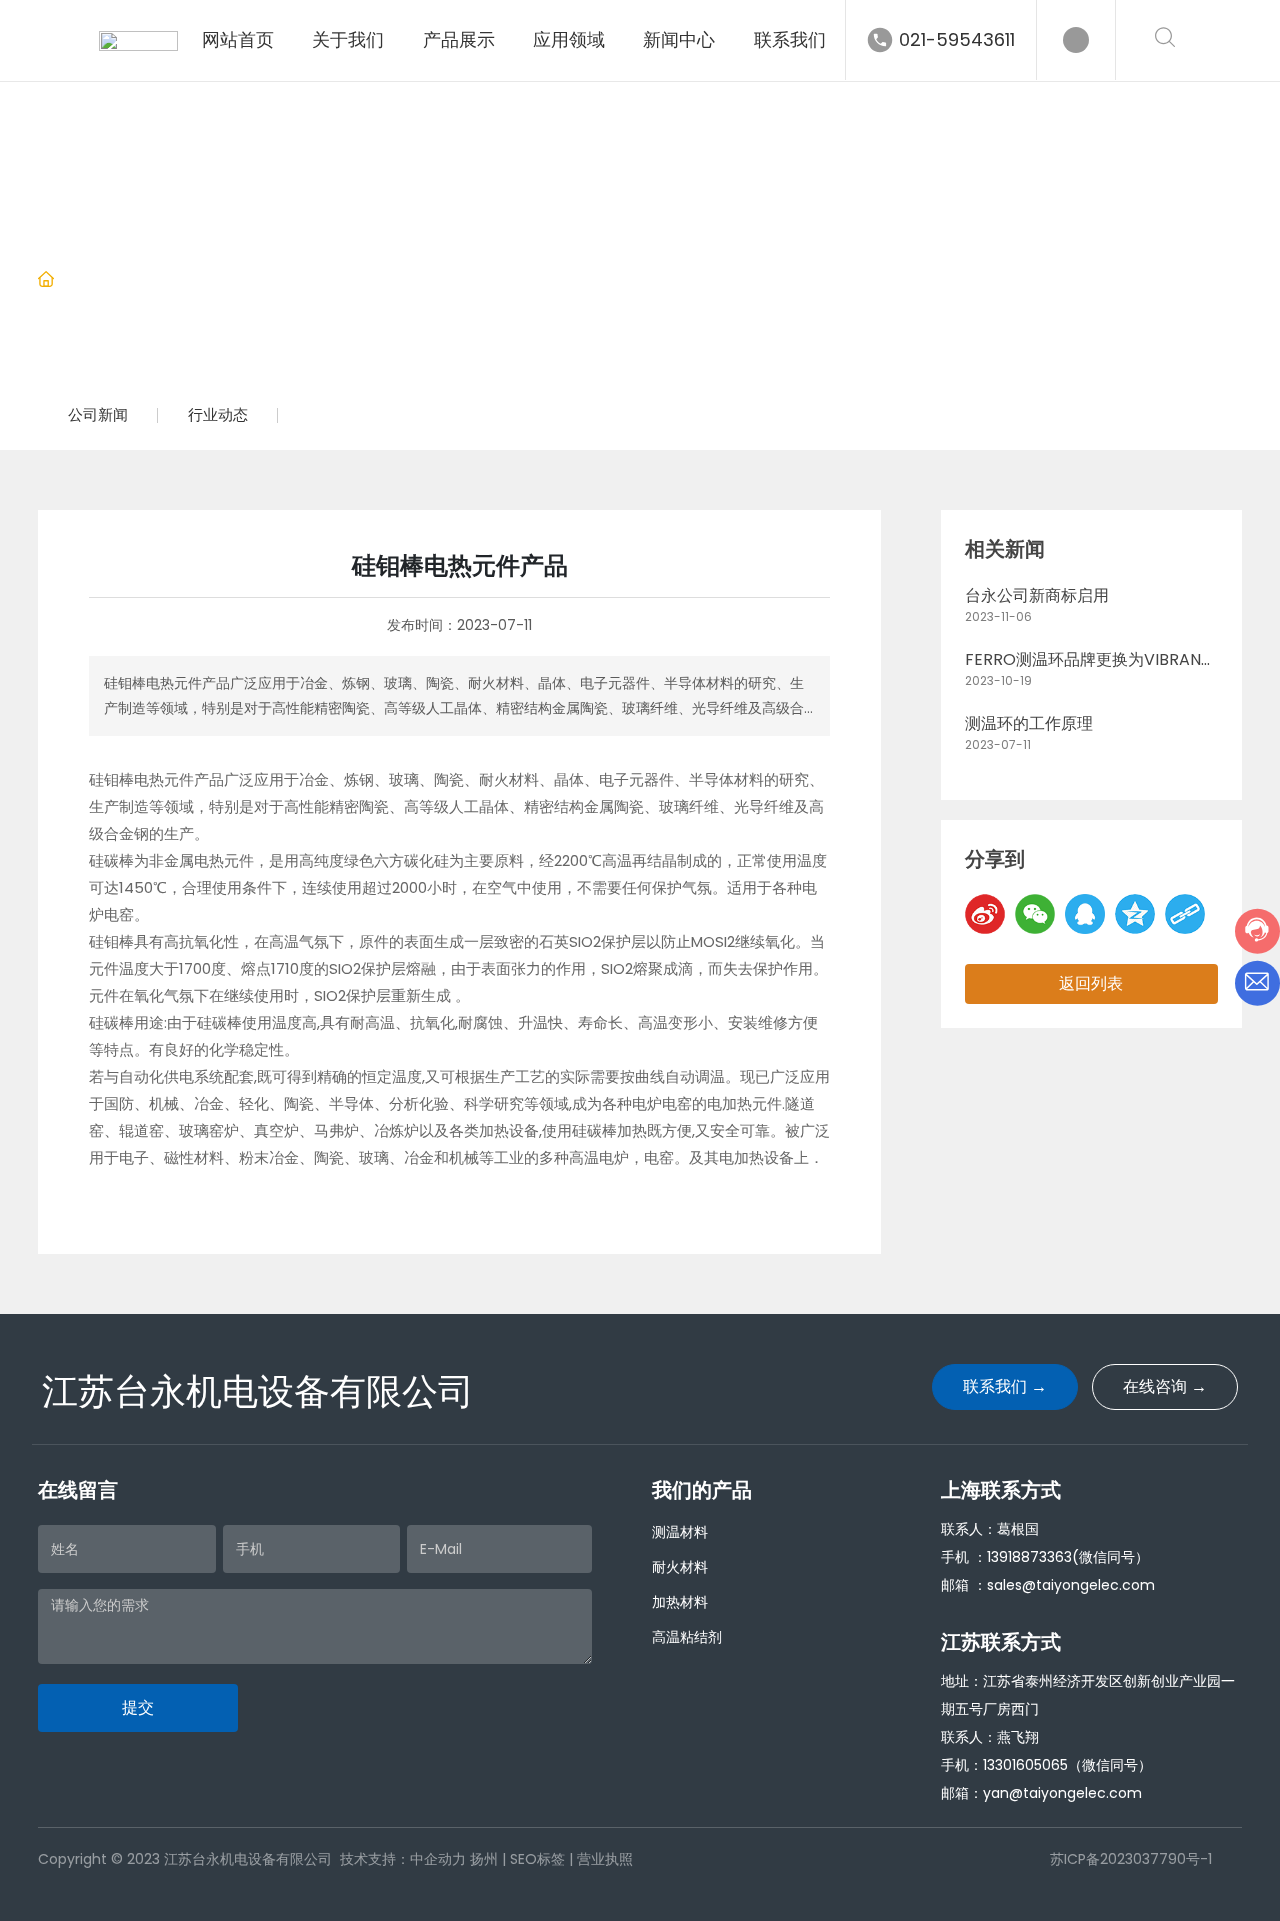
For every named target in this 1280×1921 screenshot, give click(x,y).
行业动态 (227, 280)
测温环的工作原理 (1029, 723)
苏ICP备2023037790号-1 (1130, 1859)
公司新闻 (98, 414)
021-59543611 (957, 39)
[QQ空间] (1135, 914)
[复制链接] (1185, 914)
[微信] (1035, 914)
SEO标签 (537, 1859)
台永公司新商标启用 (1037, 595)
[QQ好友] (1085, 914)
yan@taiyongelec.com (1062, 1793)
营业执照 (605, 1859)
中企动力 (438, 1859)
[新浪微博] (985, 914)
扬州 (484, 1859)
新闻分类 (142, 280)
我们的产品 (702, 1490)
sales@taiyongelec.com (1071, 1585)
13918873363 (1029, 1557)
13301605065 (1025, 1765)
